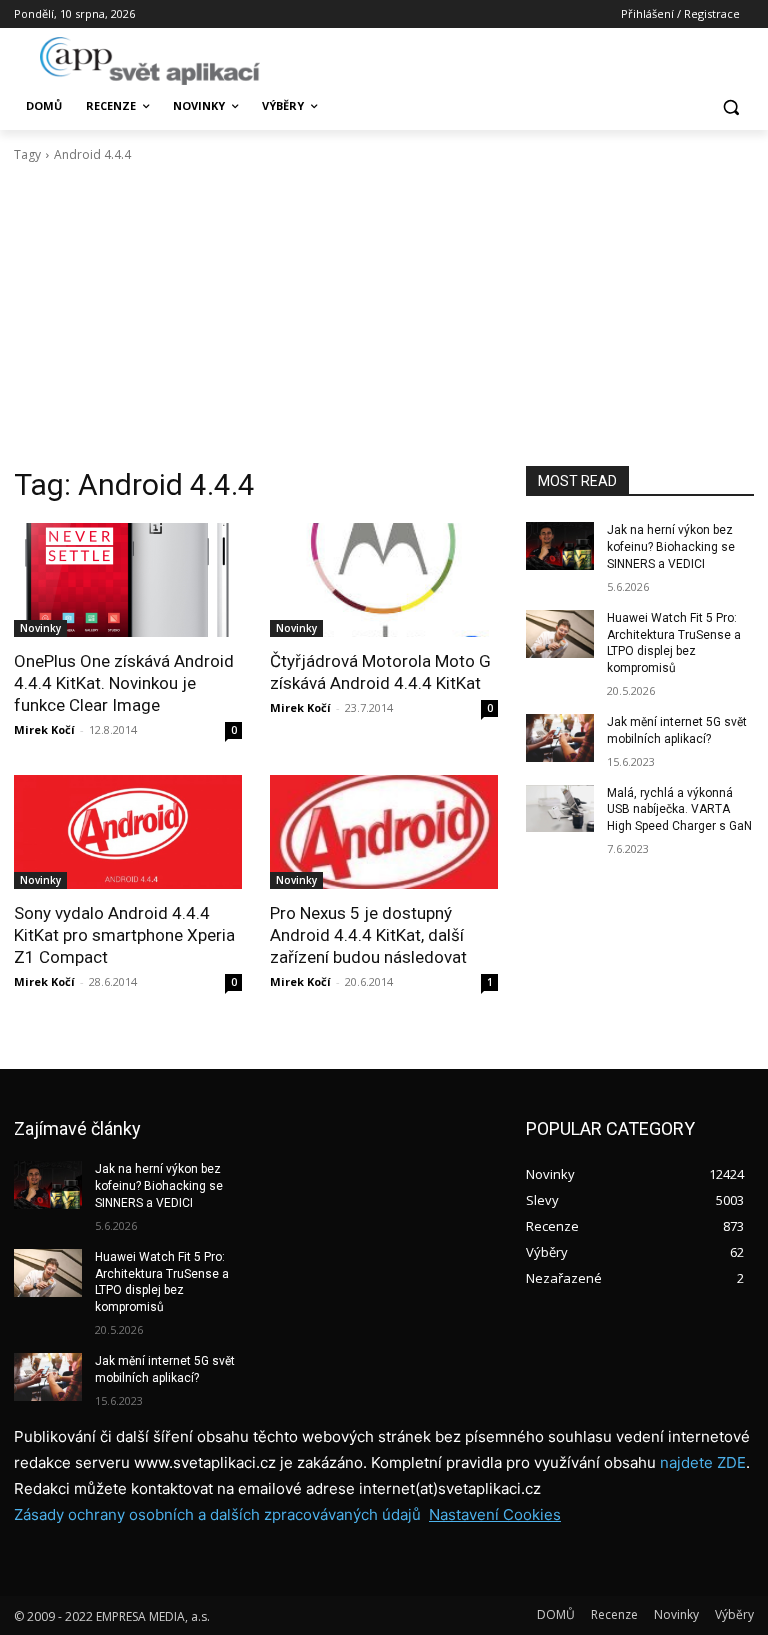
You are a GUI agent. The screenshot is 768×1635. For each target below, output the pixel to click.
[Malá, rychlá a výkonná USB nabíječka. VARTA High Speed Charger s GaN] (560, 809)
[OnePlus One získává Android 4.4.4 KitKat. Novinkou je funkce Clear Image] (128, 580)
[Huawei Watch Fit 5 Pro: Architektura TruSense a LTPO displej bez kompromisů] (560, 634)
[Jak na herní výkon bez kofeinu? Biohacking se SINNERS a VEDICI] (560, 546)
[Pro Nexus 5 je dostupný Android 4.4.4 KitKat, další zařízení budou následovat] (384, 832)
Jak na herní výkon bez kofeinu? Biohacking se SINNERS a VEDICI (671, 547)
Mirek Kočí (44, 729)
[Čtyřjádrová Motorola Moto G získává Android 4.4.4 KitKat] (384, 580)
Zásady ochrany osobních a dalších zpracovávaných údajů (217, 1514)
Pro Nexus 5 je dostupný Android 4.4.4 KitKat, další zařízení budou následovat (368, 935)
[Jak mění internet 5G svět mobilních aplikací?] (560, 738)
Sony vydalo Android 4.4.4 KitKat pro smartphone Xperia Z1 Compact (124, 935)
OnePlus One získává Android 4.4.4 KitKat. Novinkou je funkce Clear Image (124, 683)
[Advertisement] (384, 315)
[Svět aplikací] (150, 61)
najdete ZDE (703, 1462)
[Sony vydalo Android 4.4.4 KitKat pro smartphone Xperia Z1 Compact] (128, 832)
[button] (730, 106)
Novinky (40, 628)
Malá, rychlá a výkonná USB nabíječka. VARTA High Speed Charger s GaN (679, 810)
